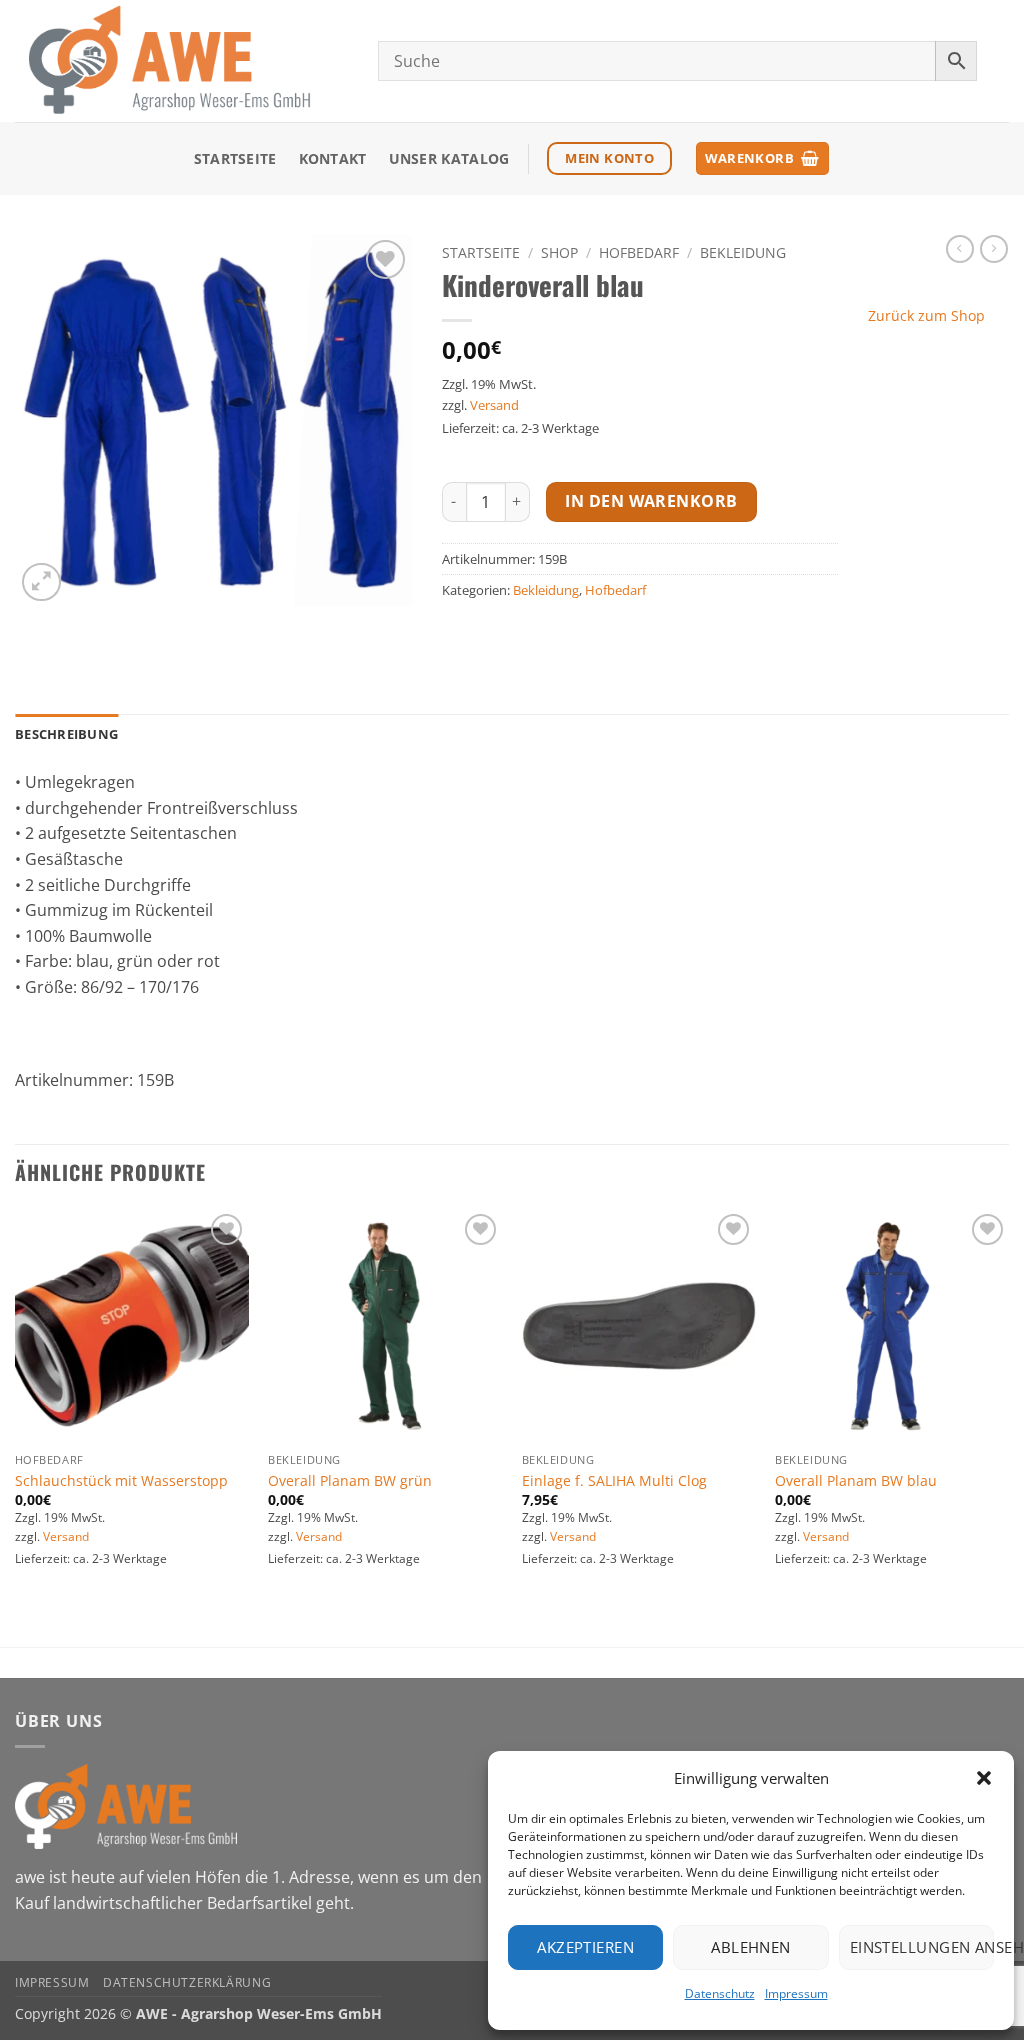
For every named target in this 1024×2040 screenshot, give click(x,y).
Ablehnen (751, 1947)
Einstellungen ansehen (922, 1947)
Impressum (796, 1993)
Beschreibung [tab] (66, 734)
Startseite (235, 158)
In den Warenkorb (651, 501)
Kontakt (333, 158)
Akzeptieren (585, 1947)
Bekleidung (743, 252)
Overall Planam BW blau (856, 1481)
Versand (494, 405)
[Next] (1008, 1426)
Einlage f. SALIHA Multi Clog (614, 1481)
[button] (984, 1778)
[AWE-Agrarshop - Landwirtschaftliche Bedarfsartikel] (181, 61)
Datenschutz (720, 1993)
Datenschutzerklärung (187, 1982)
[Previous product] (994, 249)
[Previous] (16, 1426)
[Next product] (960, 249)
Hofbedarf (639, 252)
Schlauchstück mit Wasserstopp (121, 1481)
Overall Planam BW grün (350, 1481)
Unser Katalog (449, 158)
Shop (559, 252)
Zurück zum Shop (926, 315)
